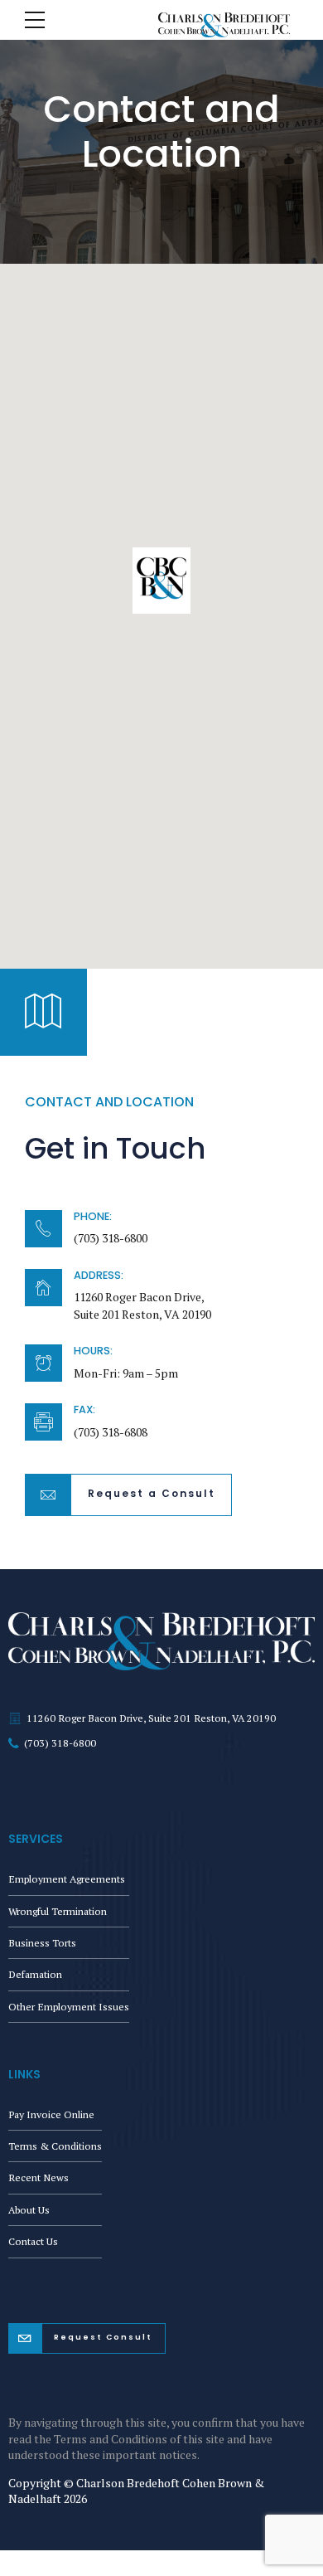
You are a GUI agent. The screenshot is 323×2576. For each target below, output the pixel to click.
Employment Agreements (67, 1879)
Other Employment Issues (69, 2007)
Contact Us (33, 2241)
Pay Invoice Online (51, 2114)
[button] (161, 582)
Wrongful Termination (58, 1911)
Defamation (35, 1974)
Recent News (39, 2177)
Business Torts (42, 1943)
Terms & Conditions (55, 2146)
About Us (29, 2210)
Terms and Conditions (111, 2439)
